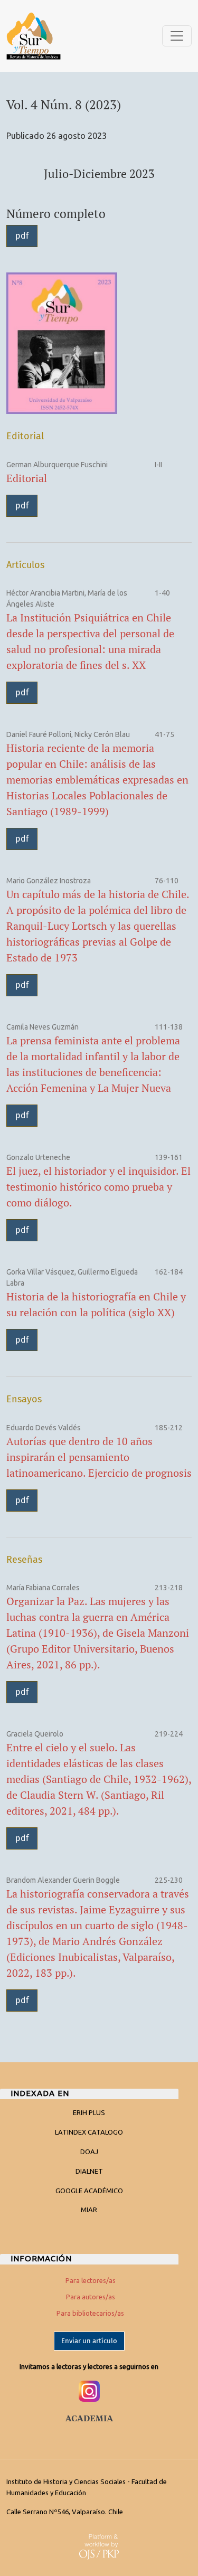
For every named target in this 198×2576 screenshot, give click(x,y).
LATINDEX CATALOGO (89, 2132)
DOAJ (89, 2152)
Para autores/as (91, 2297)
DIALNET (89, 2171)
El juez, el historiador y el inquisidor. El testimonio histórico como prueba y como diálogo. (98, 1187)
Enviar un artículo (89, 2341)
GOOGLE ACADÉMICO (89, 2191)
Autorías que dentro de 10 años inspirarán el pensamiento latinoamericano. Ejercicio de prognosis (99, 1457)
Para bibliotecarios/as (90, 2313)
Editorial (27, 478)
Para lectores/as (91, 2280)
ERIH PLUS (89, 2112)
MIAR (89, 2210)
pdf (22, 236)
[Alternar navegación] (177, 36)
